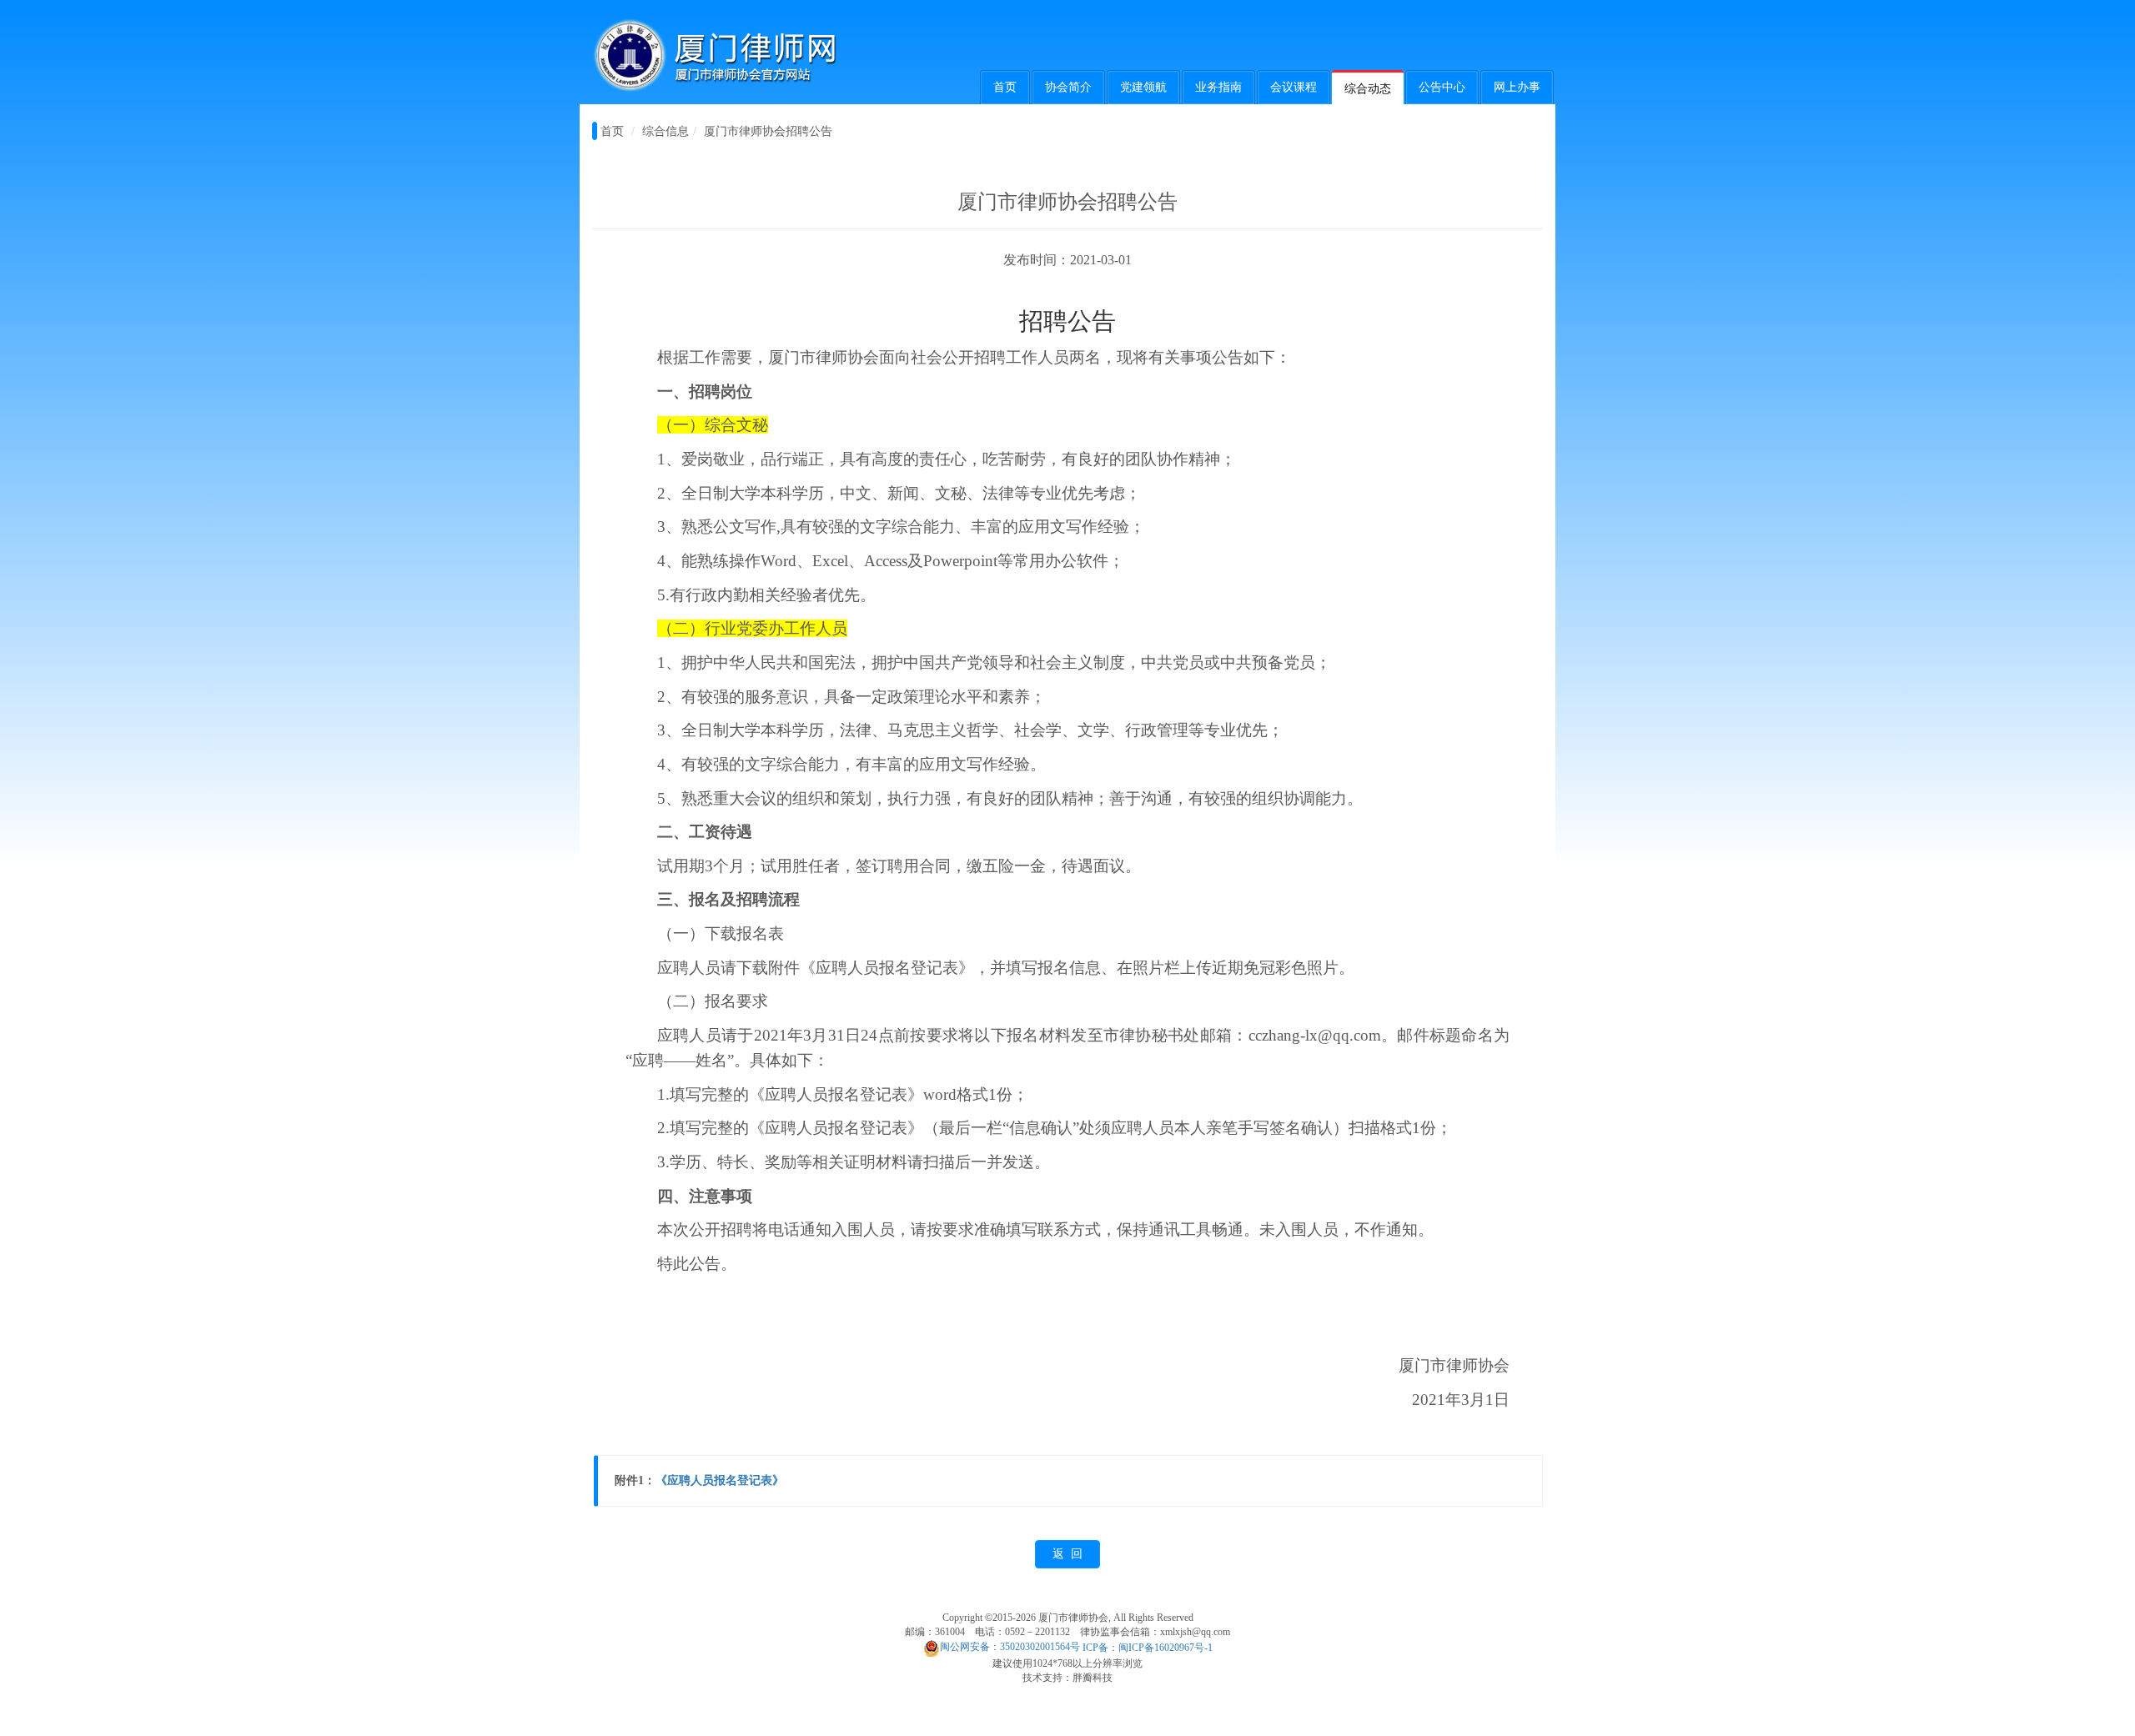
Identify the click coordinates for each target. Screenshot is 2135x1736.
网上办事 (1517, 87)
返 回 (1067, 1554)
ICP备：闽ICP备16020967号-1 (1148, 1647)
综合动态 (1368, 89)
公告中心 (1442, 87)
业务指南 (1218, 87)
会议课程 (1294, 87)
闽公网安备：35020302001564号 (1010, 1647)
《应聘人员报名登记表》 (720, 1480)
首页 (1005, 87)
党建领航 (1143, 87)
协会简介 (1068, 87)
